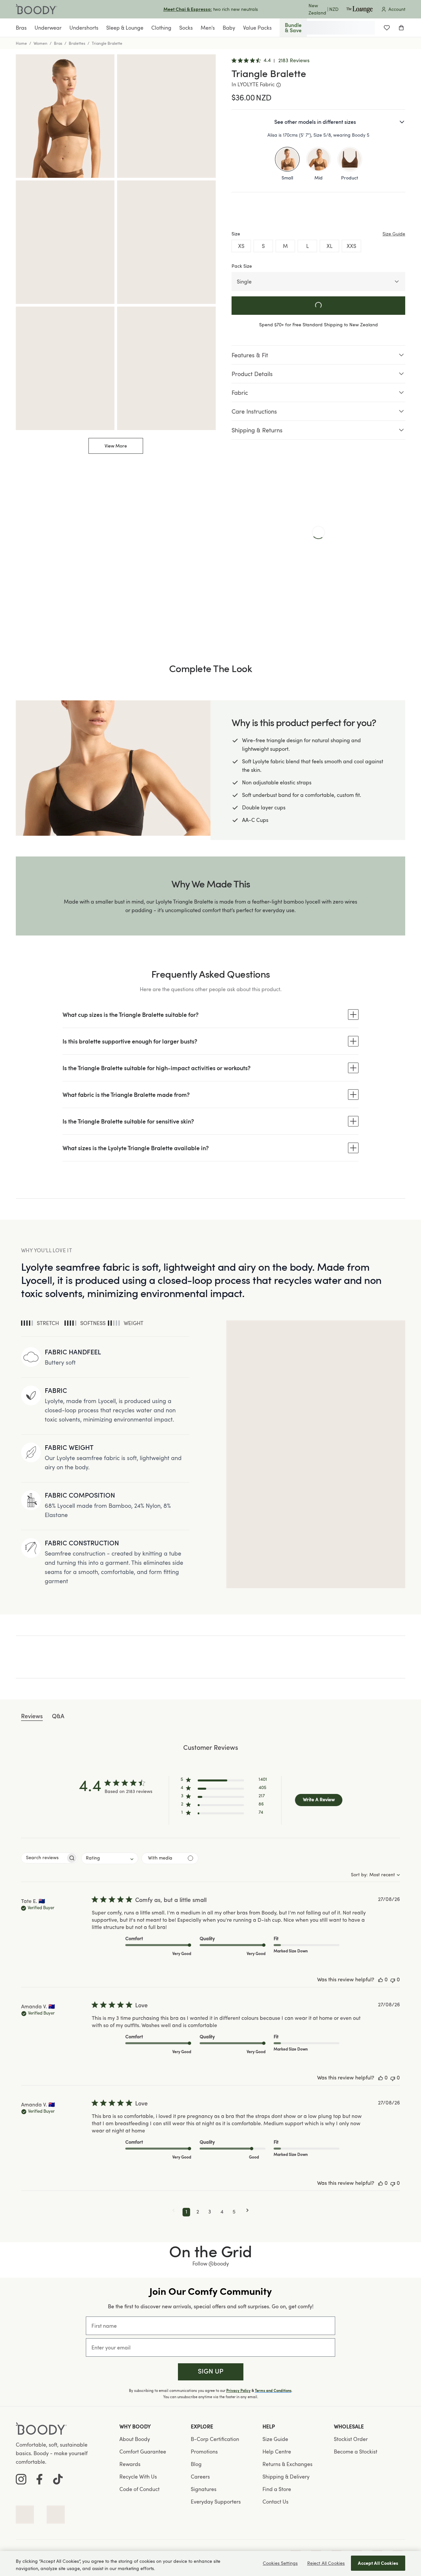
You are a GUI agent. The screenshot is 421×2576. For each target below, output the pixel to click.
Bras (58, 43)
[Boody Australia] (37, 9)
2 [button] (198, 2212)
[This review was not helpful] (393, 1980)
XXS (351, 246)
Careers (200, 2477)
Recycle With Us (138, 2477)
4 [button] (222, 2212)
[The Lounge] (359, 9)
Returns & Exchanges (287, 2464)
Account (397, 9)
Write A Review (319, 1800)
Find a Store (277, 2489)
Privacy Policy (238, 2391)
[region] (210, 2563)
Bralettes (77, 43)
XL (330, 246)
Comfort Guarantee (143, 2452)
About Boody (135, 2439)
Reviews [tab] (32, 1717)
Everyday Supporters (216, 2502)
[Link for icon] (25, 2515)
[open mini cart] (401, 28)
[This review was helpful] (381, 1980)
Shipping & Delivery (286, 2477)
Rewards (130, 2464)
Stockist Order (351, 2439)
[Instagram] (21, 2479)
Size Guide (275, 2439)
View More (116, 446)
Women (40, 43)
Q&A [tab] (58, 1717)
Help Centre (277, 2452)
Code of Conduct (139, 2489)
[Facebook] (39, 2479)
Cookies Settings (280, 2563)
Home (21, 43)
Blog (196, 2464)
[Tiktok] (58, 2479)
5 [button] (234, 2212)
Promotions (204, 2452)
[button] (224, 1781)
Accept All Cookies (378, 2563)
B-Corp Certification (215, 2439)
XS (241, 246)
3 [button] (210, 2212)
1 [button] (186, 2212)
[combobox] (110, 1858)
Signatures (204, 2489)
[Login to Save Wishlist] (387, 28)
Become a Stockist (356, 2452)
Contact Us (275, 2502)
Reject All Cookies (326, 2563)
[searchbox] (44, 1858)
